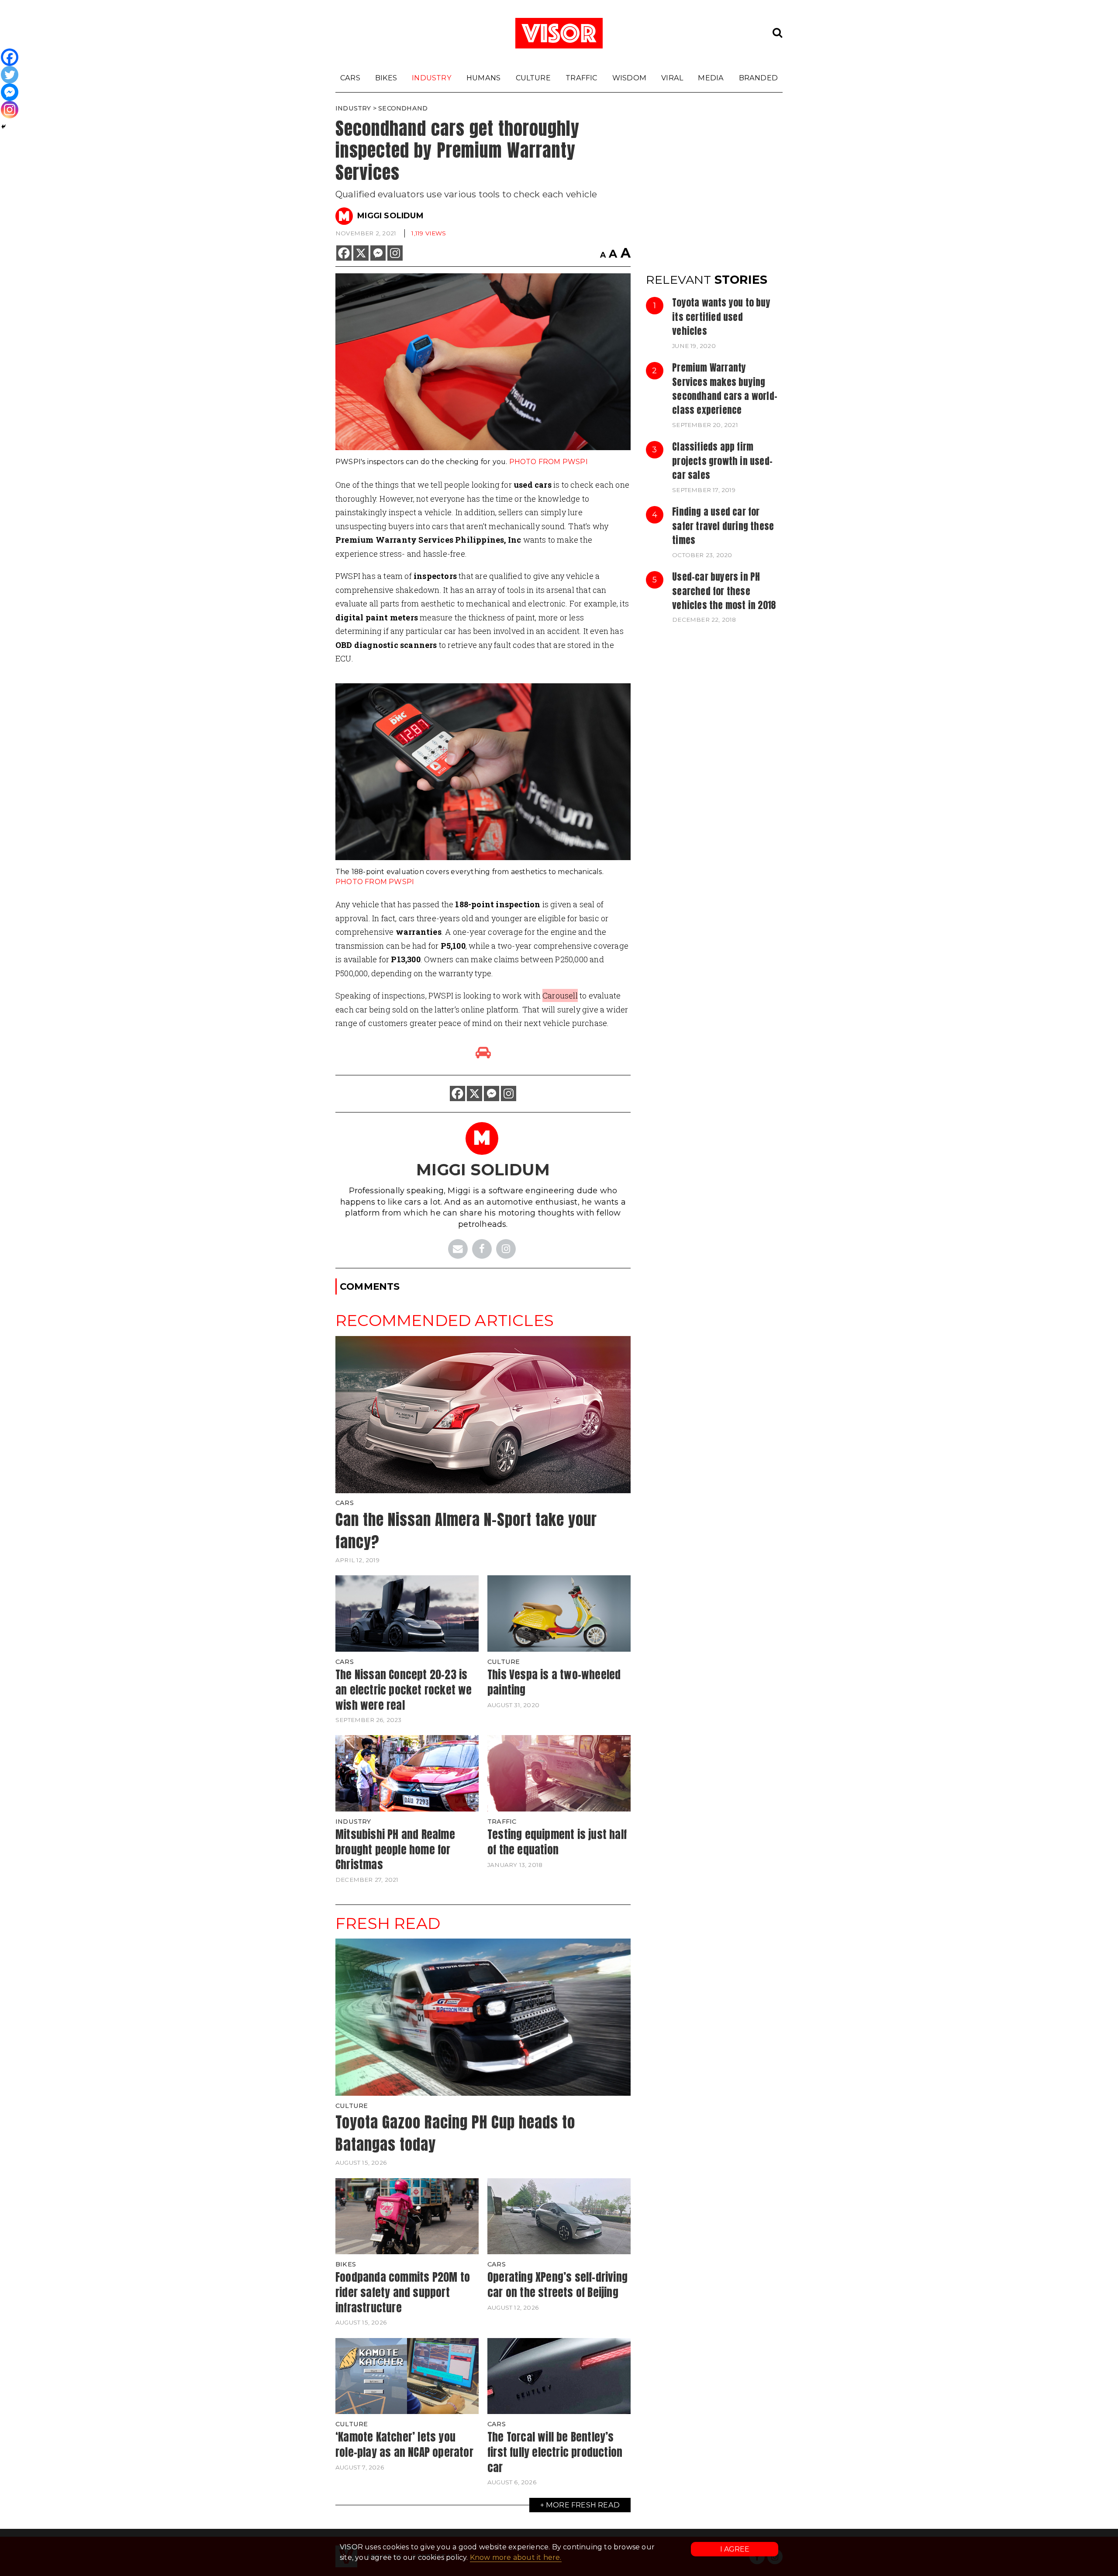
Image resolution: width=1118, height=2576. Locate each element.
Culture (533, 78)
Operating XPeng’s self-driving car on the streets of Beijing (557, 2285)
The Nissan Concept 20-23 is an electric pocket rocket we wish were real (404, 1689)
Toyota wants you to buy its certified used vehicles (721, 317)
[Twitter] (10, 75)
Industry (432, 78)
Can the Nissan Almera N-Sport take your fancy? (466, 1531)
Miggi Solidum (390, 216)
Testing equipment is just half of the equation (557, 1842)
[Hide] (3, 127)
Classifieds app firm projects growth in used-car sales (722, 461)
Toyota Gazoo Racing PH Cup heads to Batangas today (455, 2133)
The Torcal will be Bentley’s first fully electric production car (555, 2452)
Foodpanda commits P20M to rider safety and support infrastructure (403, 2292)
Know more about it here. (516, 2557)
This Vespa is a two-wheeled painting (554, 1682)
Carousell (560, 995)
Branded (758, 78)
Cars (350, 78)
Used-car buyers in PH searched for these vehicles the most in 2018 (724, 591)
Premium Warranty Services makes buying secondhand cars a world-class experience (725, 389)
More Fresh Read (583, 2505)
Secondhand (403, 108)
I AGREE (735, 2549)
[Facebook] (344, 253)
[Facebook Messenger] (378, 253)
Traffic (581, 78)
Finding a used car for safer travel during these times (723, 526)
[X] (361, 253)
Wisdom (629, 78)
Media (711, 78)
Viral (672, 78)
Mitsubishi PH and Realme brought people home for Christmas (395, 1849)
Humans (483, 78)
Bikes (386, 78)
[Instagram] (395, 253)
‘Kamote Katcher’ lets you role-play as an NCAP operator (404, 2444)
